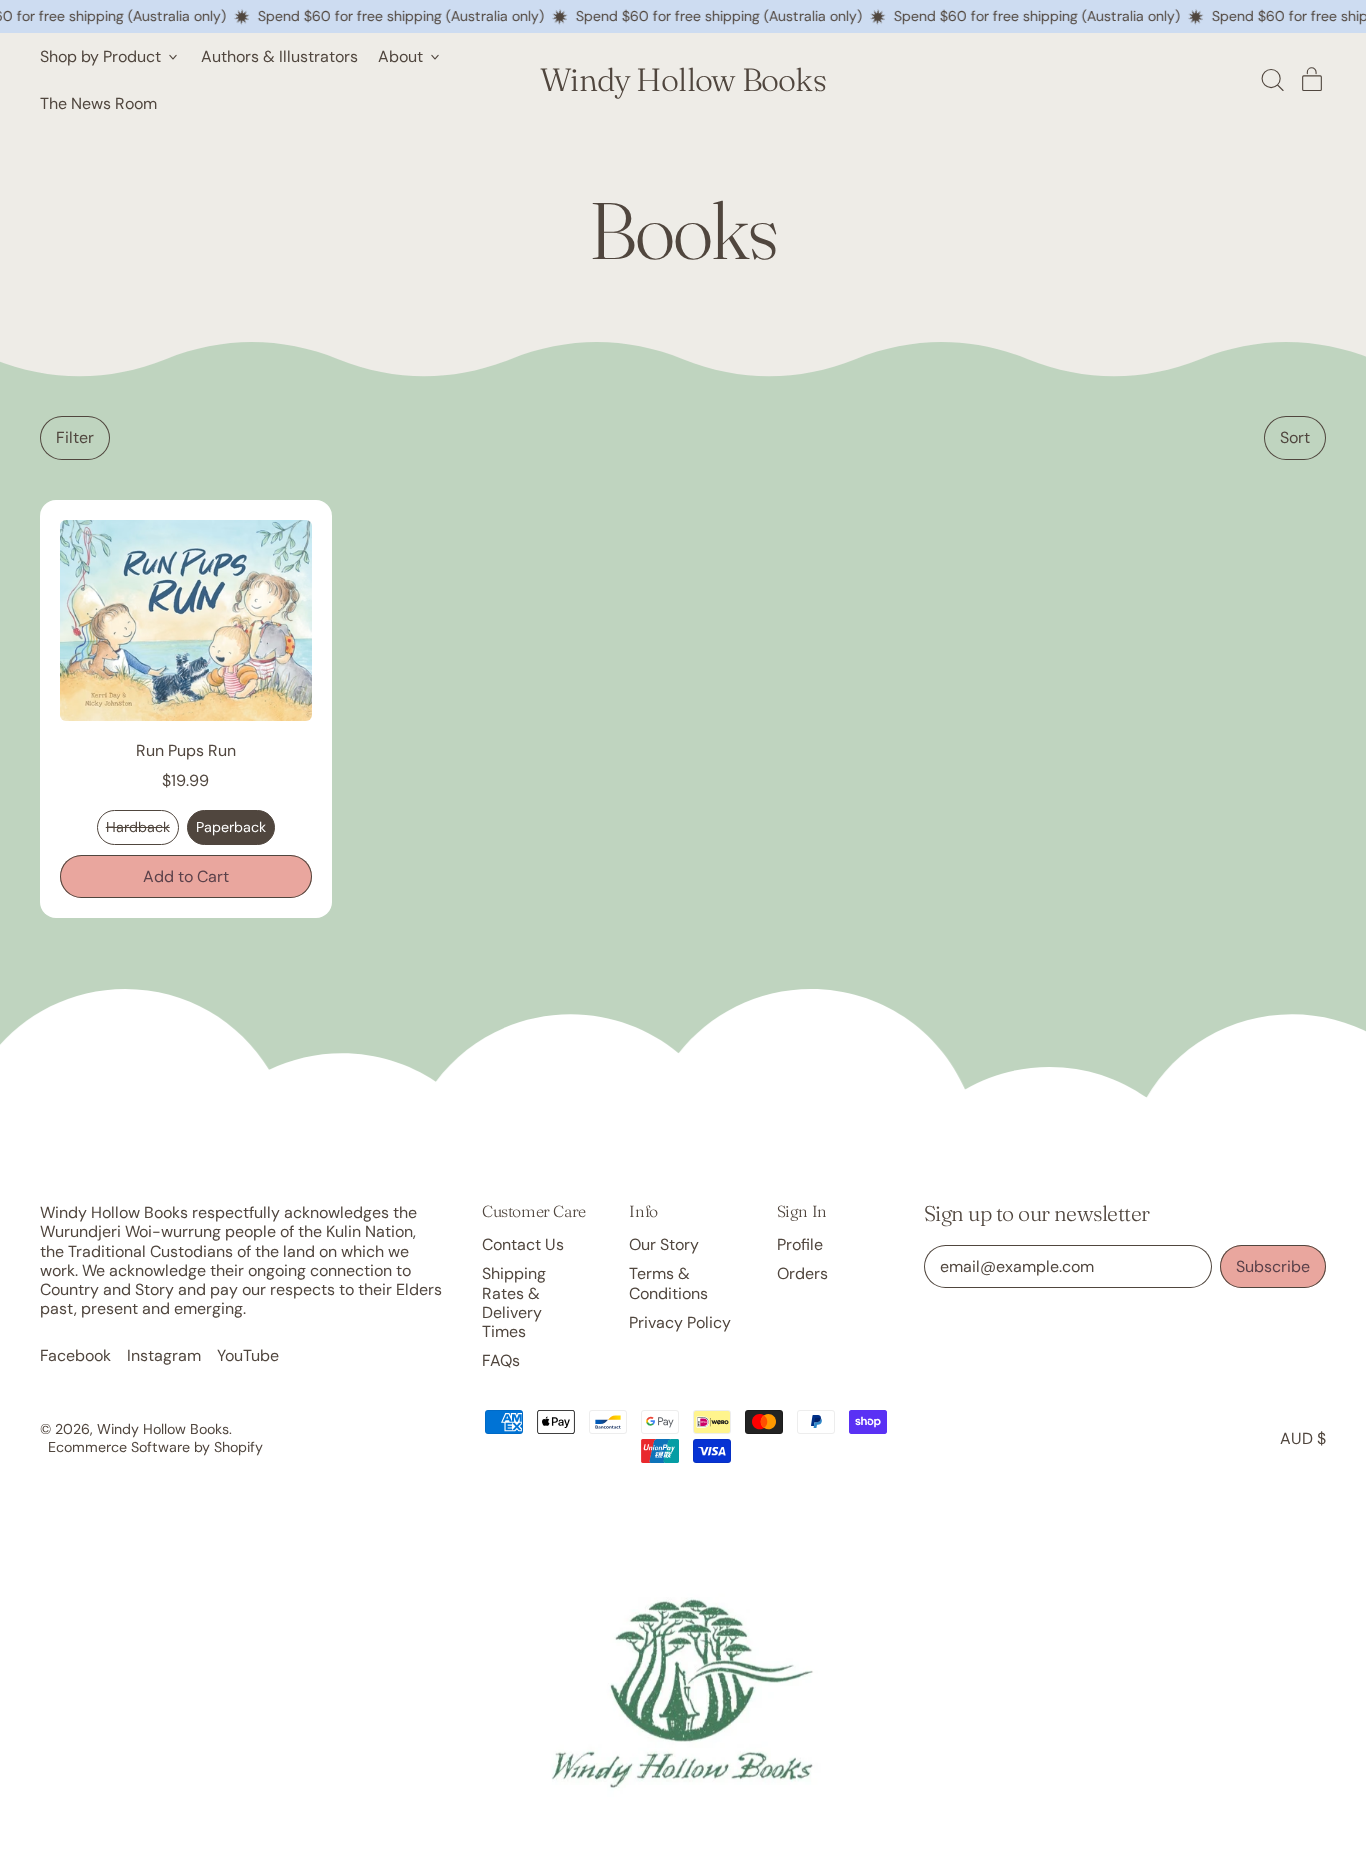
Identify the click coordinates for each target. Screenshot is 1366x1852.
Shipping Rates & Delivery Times (514, 1302)
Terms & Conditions (668, 1283)
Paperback (231, 827)
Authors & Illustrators (279, 56)
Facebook (75, 1355)
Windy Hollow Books (683, 80)
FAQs (501, 1360)
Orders (802, 1273)
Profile (800, 1244)
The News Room (98, 103)
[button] (1272, 80)
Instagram (164, 1355)
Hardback (138, 827)
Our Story (664, 1244)
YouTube (248, 1355)
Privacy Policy (680, 1322)
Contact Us (523, 1244)
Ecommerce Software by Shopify (155, 1447)
